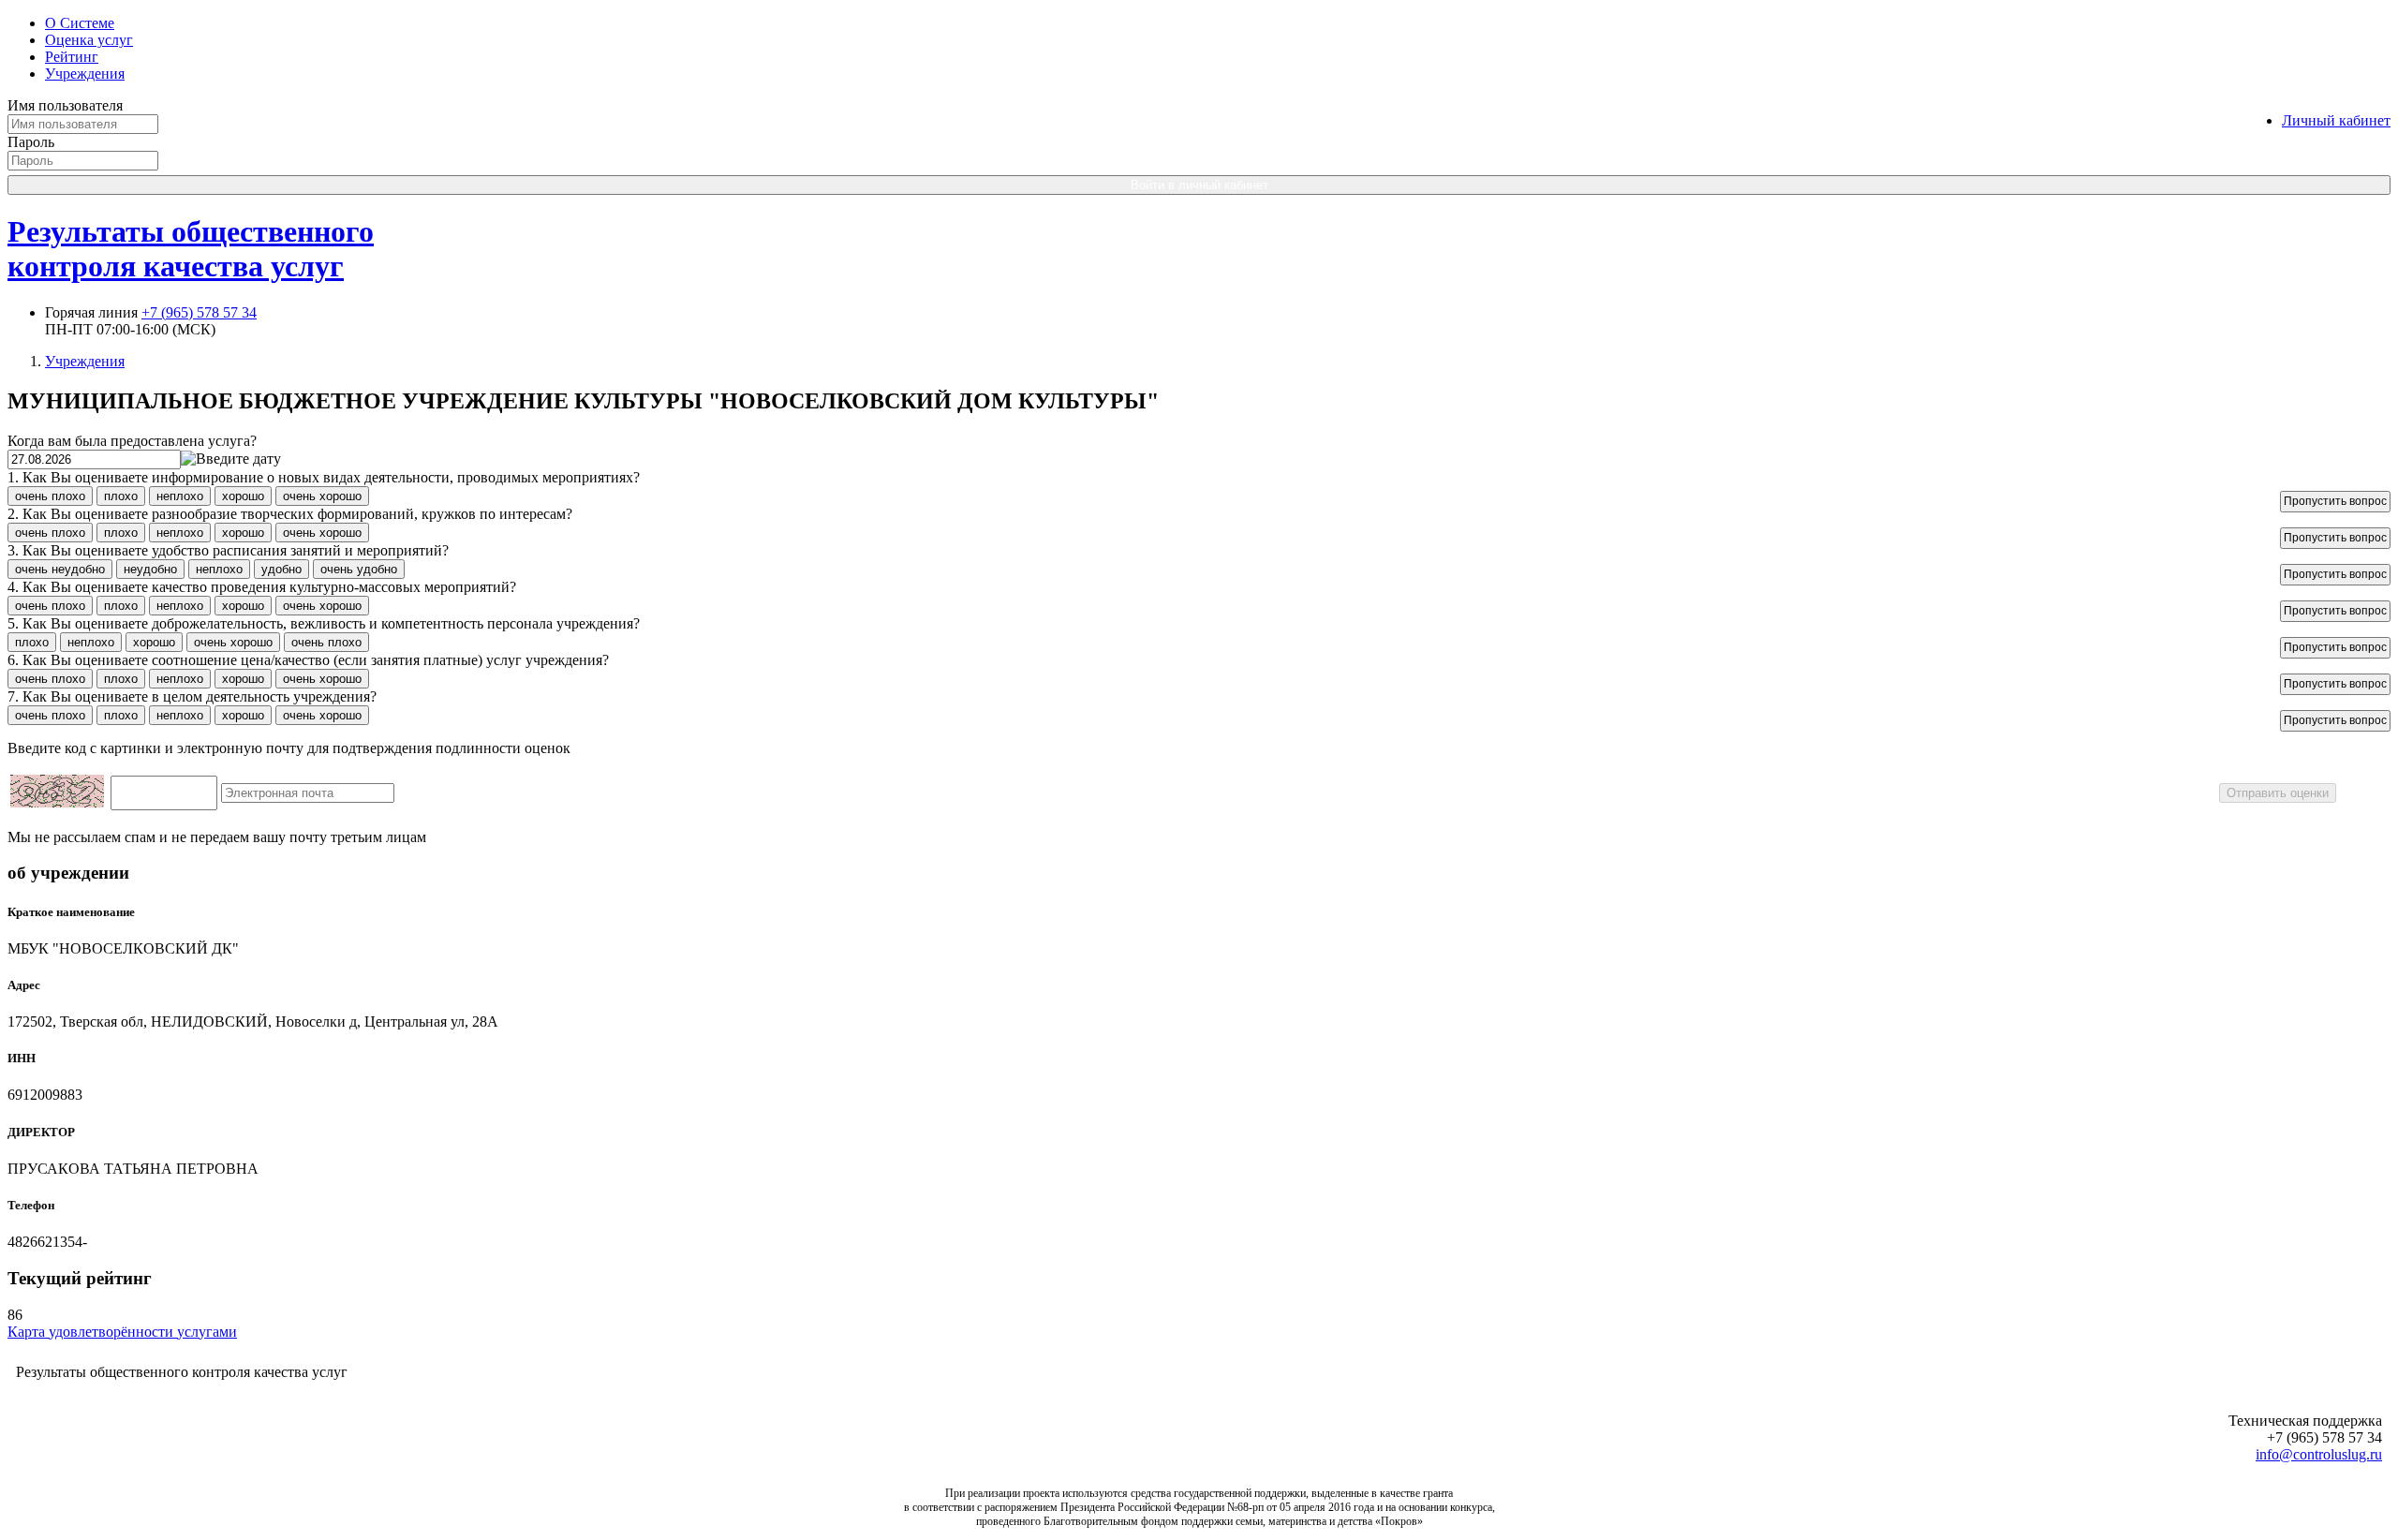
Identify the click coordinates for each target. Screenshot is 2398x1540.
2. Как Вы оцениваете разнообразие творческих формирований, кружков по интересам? (290, 514)
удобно (281, 569)
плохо (121, 496)
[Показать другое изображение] (57, 802)
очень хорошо (322, 496)
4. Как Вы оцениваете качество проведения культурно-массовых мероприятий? (262, 587)
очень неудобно (60, 569)
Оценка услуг (89, 40)
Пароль (31, 142)
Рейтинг (72, 57)
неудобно (150, 569)
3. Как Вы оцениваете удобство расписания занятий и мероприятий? (228, 550)
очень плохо (50, 496)
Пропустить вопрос (2335, 501)
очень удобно (359, 569)
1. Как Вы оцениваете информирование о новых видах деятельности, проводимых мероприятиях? (324, 477)
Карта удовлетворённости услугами (122, 1332)
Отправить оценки (2278, 793)
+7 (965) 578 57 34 (199, 312)
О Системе (80, 23)
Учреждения (85, 74)
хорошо (243, 496)
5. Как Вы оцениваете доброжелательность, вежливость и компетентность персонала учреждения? (324, 623)
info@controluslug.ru (2319, 1454)
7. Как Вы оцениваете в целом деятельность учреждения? (192, 696)
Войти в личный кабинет (1199, 185)
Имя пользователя (65, 105)
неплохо (180, 496)
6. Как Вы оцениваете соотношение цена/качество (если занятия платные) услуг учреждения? (308, 660)
